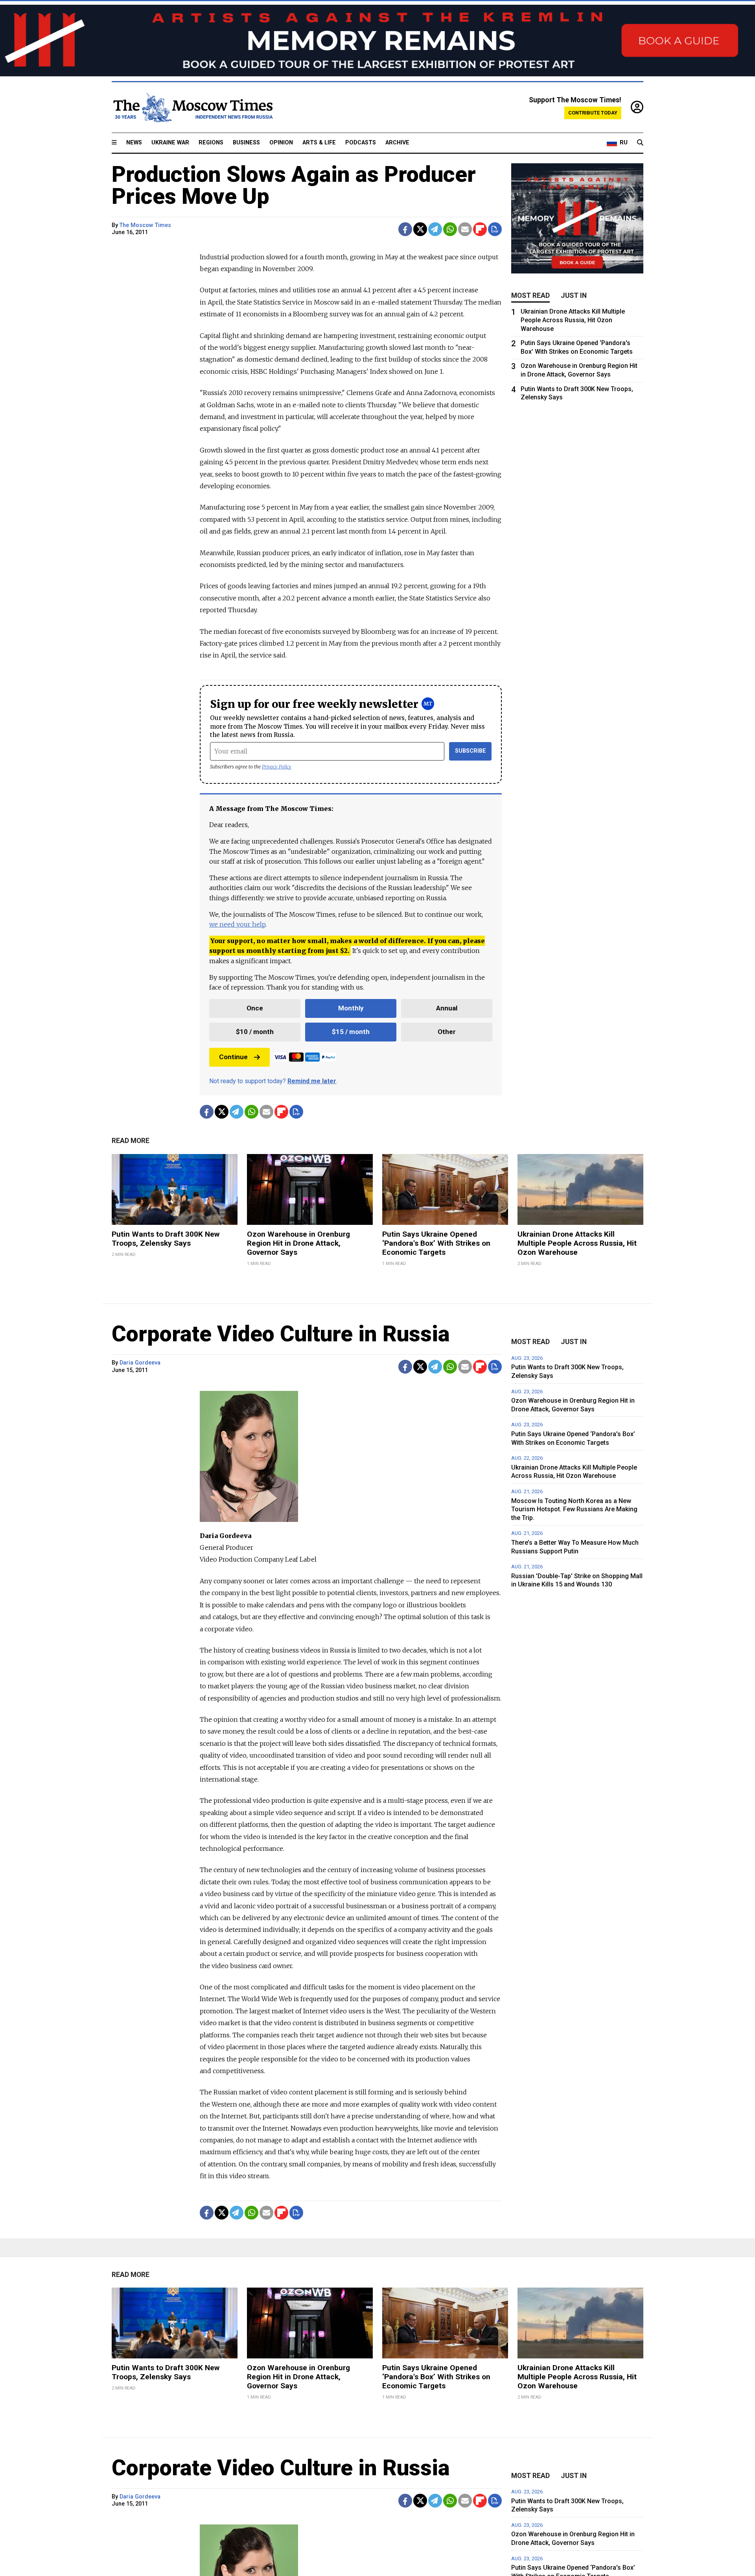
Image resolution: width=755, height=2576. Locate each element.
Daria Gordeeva (140, 1363)
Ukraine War (170, 143)
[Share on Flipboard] (480, 229)
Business (246, 143)
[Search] (640, 143)
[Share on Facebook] (405, 229)
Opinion (281, 143)
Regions (211, 143)
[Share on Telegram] (435, 229)
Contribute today (593, 113)
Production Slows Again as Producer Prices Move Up (294, 185)
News (134, 143)
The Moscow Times (145, 225)
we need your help (237, 924)
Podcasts (361, 143)
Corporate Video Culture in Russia (281, 1334)
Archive (397, 143)
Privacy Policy (277, 767)
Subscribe (470, 751)
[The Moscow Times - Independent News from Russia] (192, 107)
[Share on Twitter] (420, 229)
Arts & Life (319, 143)
